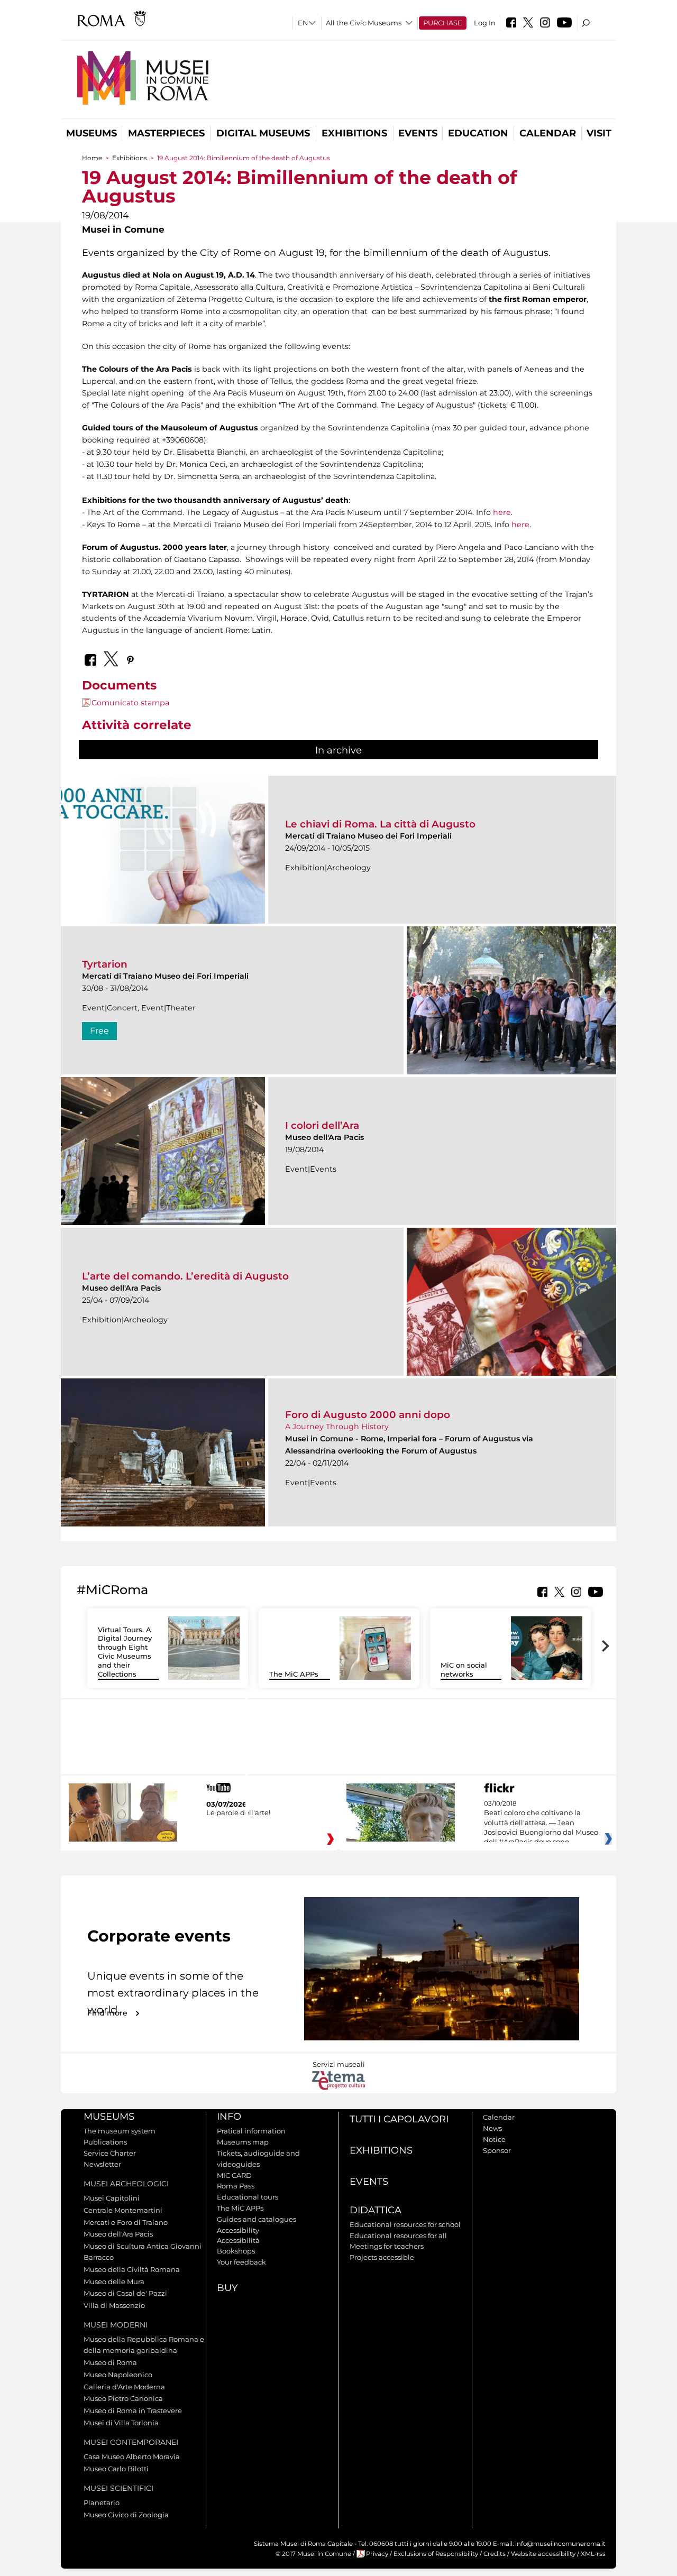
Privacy (377, 2554)
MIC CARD (234, 2175)
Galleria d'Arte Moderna (124, 2387)
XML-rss (593, 2554)
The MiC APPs (294, 1674)
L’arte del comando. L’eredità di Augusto (185, 1276)
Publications (105, 2142)
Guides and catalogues (257, 2219)
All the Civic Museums (364, 23)
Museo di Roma (110, 2362)
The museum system (120, 2131)
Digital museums (263, 133)
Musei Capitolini (112, 2198)
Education (478, 133)
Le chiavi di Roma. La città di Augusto (380, 824)
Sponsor (497, 2150)
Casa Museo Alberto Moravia (132, 2457)
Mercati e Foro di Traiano (126, 2222)
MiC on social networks (464, 1669)
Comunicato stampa (130, 703)
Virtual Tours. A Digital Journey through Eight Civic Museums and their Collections (125, 1652)
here (502, 512)
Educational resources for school (405, 2224)
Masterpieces (166, 133)
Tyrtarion (105, 964)
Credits (495, 2554)
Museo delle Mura (114, 2281)
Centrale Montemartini (123, 2210)
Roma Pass (236, 2186)
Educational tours (248, 2197)
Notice (494, 2139)
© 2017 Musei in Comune (313, 2554)
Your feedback (241, 2262)
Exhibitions (354, 133)
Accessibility (238, 2230)
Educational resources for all (398, 2235)
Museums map (243, 2142)
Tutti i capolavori (399, 2119)
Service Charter (110, 2153)
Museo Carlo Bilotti (116, 2469)
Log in (485, 23)
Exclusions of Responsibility (436, 2554)
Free (99, 1031)
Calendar (548, 133)
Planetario (102, 2503)
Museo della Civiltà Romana (132, 2269)
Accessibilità (238, 2240)
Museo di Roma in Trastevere (133, 2411)
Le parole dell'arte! (238, 1813)
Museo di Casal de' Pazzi (125, 2293)
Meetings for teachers (387, 2246)
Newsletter (102, 2164)
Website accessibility (543, 2554)
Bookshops (236, 2251)
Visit (599, 133)
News (492, 2128)
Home (92, 158)
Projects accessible (382, 2257)
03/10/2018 (541, 1823)
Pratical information (251, 2131)
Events (418, 133)
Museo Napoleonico (118, 2375)
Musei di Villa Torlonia (121, 2423)
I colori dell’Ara (322, 1125)
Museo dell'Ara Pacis (118, 2234)
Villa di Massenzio (114, 2305)
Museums (92, 133)
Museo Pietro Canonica (123, 2398)
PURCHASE (443, 23)
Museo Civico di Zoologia (126, 2515)
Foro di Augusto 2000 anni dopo (368, 1415)
